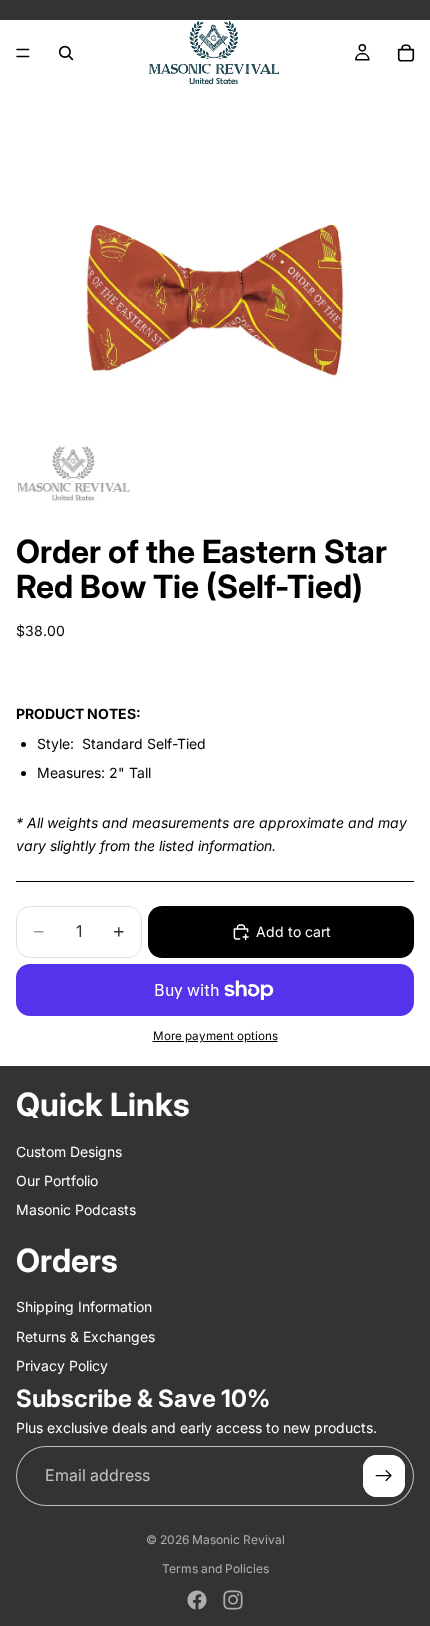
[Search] (66, 53)
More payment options (215, 1036)
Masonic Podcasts (76, 1209)
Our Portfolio (57, 1180)
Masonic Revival (238, 1539)
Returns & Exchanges (85, 1336)
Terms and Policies (215, 1568)
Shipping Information (84, 1306)
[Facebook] (197, 1600)
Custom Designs (69, 1151)
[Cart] (406, 53)
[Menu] (23, 53)
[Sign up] (384, 1476)
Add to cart (293, 931)
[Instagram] (233, 1600)
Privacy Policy (62, 1365)
